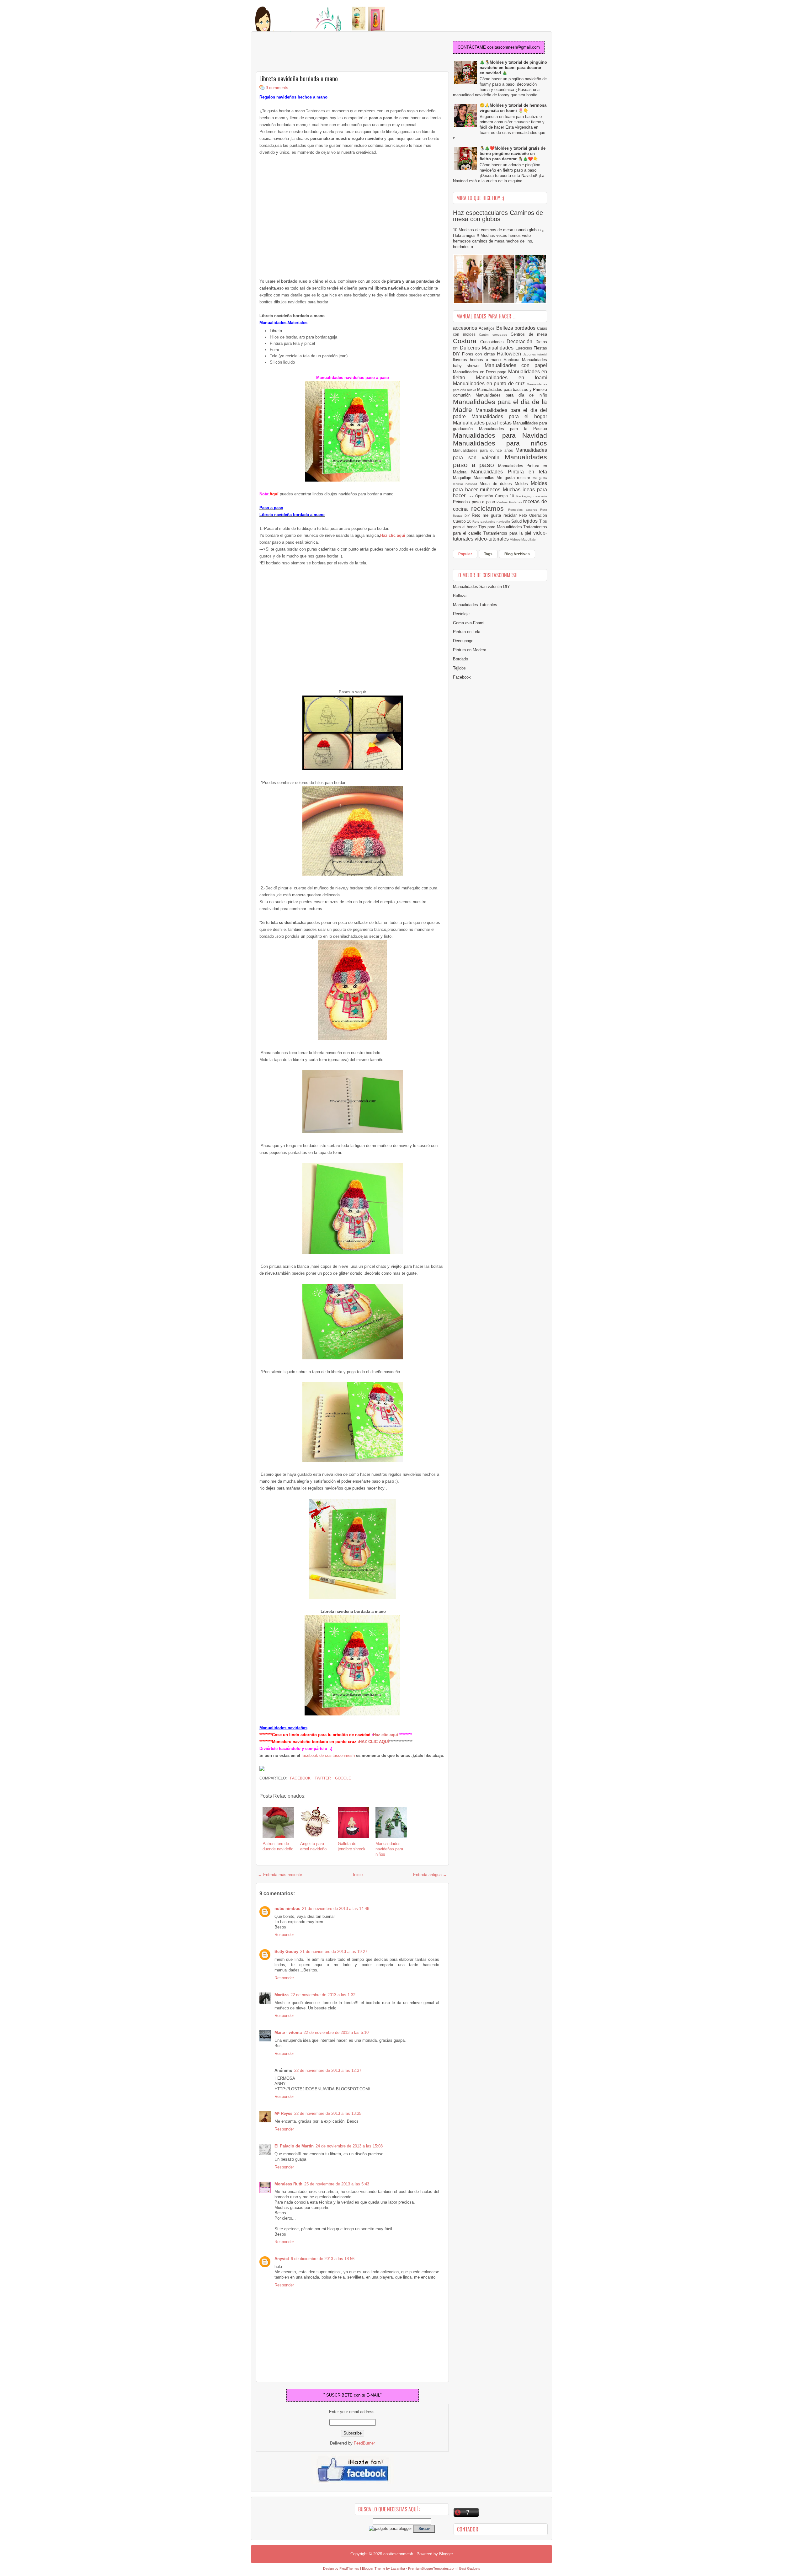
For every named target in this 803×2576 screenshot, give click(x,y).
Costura (467, 341)
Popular (465, 554)
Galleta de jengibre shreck (352, 1846)
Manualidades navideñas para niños (389, 1849)
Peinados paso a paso (475, 502)
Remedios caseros (524, 510)
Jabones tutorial (535, 354)
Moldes (523, 484)
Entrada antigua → (430, 1875)
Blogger (446, 2554)
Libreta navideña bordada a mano (299, 78)
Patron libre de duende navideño (278, 1846)
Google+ (344, 1778)
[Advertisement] (306, 52)
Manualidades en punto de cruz (490, 384)
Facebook (300, 1778)
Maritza (282, 1995)
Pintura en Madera (470, 650)
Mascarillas (485, 478)
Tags (488, 554)
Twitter (322, 1778)
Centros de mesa (529, 334)
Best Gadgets (470, 2568)
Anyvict (282, 2259)
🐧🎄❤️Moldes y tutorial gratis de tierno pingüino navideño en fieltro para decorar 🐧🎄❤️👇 (513, 154)
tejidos (531, 521)
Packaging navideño (532, 496)
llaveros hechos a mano (478, 360)
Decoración (521, 341)
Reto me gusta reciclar (495, 515)
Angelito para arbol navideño (313, 1846)
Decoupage (463, 641)
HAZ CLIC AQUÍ (374, 1742)
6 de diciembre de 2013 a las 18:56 (323, 2259)
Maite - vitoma (288, 2032)
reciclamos (489, 508)
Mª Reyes (283, 2113)
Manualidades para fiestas (483, 423)
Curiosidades (494, 342)
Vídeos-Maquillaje (523, 539)
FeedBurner (364, 2443)
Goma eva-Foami (469, 623)
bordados (526, 328)
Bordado (460, 659)
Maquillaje (463, 478)
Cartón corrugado (495, 335)
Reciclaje (461, 614)
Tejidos (459, 668)
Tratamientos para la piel (508, 533)
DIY (456, 348)
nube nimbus (287, 1909)
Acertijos (487, 328)
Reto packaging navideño (492, 522)
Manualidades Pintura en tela (509, 472)
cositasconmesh (398, 2554)
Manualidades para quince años (484, 450)
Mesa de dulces (497, 484)
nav (471, 496)
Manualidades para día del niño (511, 395)
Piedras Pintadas (510, 502)
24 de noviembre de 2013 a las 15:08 (349, 2146)
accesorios (466, 328)
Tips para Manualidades (501, 527)
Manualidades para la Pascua (513, 429)
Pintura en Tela (467, 632)
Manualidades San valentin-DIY (481, 587)
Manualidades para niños (500, 443)
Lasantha (398, 2568)
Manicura (513, 360)
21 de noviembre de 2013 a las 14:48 (336, 1909)
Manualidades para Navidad (500, 435)
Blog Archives (517, 554)
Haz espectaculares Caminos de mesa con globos (498, 216)
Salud (517, 521)
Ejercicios (524, 348)
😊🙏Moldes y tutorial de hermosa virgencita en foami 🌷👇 (513, 108)
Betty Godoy (286, 1952)
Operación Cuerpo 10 (496, 496)
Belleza (505, 328)
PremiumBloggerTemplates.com (432, 2568)
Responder (284, 1935)
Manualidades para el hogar (509, 416)
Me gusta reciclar (515, 478)
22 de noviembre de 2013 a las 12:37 (328, 2070)
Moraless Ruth (288, 2184)
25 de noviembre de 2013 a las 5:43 (337, 2184)
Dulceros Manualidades (488, 348)
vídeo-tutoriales (492, 539)
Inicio (358, 1875)
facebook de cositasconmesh (328, 1755)
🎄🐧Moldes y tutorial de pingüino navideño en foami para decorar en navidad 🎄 (513, 68)
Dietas (541, 342)
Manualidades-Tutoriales (475, 605)
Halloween (510, 354)
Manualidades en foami (511, 378)
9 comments (277, 88)
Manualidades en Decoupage (481, 372)
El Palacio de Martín (294, 2146)
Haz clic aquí (386, 1735)
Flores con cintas (480, 354)
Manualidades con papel (516, 365)
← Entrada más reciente (280, 1875)
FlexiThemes (349, 2568)
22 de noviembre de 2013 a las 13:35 (328, 2113)
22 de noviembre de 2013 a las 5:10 (336, 2032)
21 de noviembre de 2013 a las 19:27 (334, 1952)
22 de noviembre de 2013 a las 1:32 (323, 1995)
